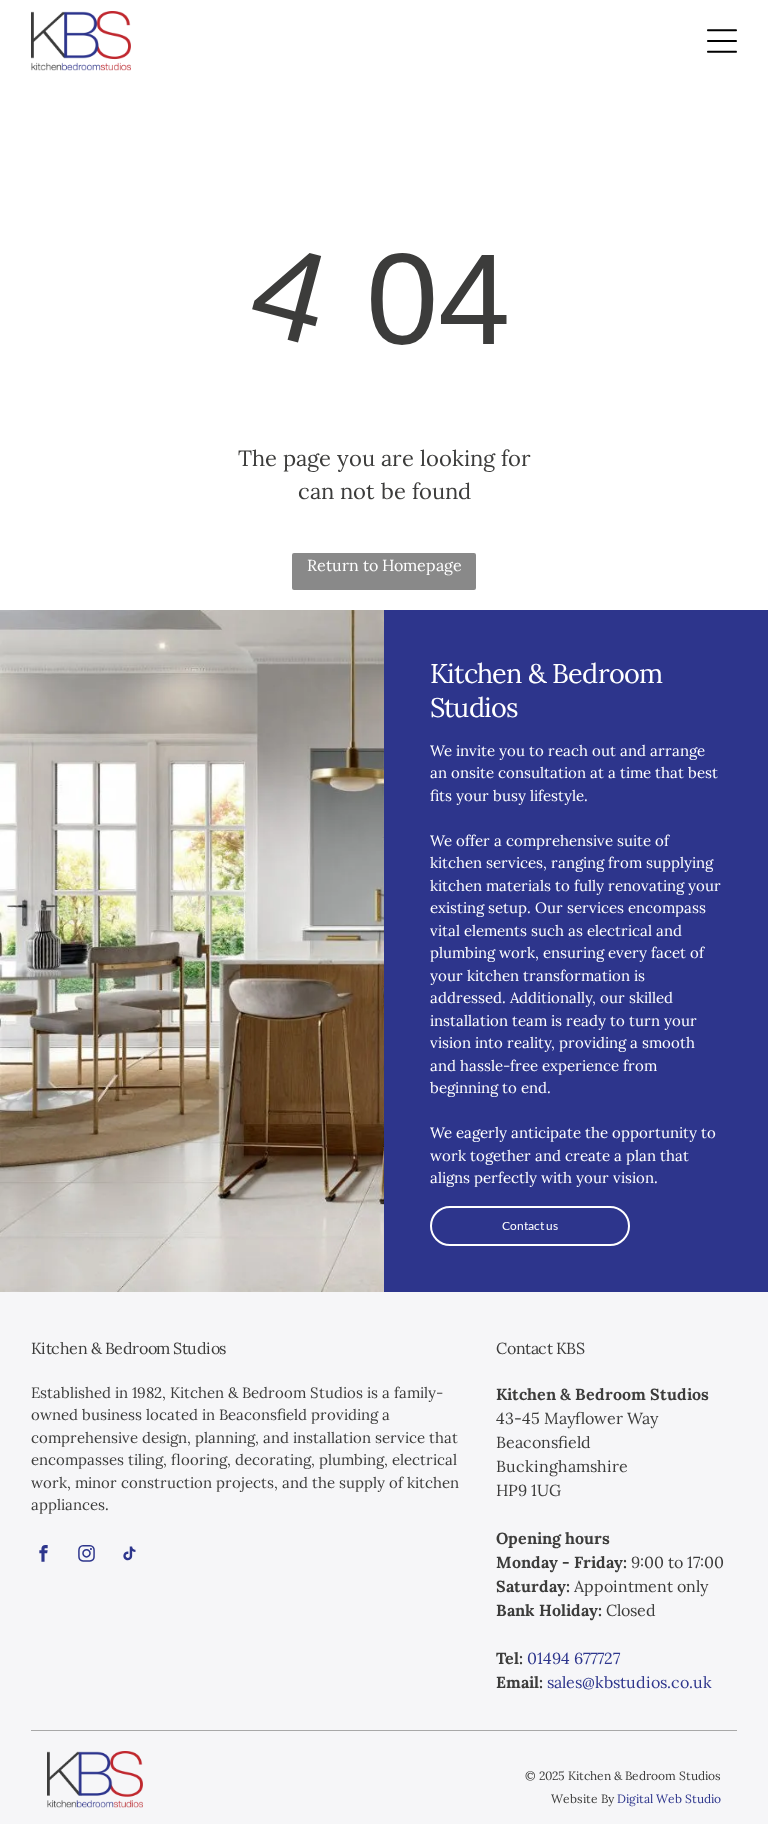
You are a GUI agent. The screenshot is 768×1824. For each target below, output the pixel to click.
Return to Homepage (384, 565)
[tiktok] (130, 1556)
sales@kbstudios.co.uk (629, 1682)
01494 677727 (573, 1658)
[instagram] (87, 1556)
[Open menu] (722, 41)
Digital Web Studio (669, 1798)
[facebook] (44, 1556)
